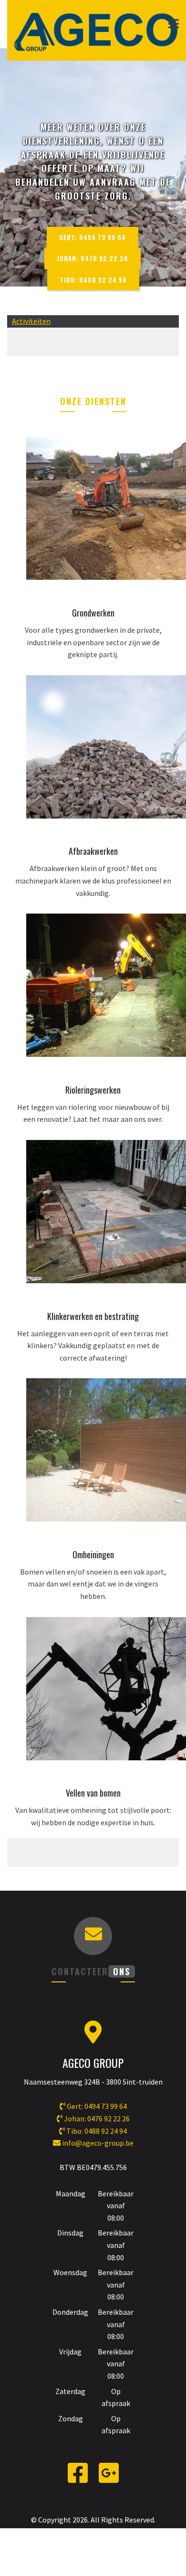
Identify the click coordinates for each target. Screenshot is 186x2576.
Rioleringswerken (93, 1090)
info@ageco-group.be (98, 2143)
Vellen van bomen (93, 1793)
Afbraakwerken (93, 851)
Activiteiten (31, 321)
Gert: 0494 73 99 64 (93, 237)
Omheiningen (93, 1554)
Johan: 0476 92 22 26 (93, 258)
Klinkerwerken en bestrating (93, 1316)
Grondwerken (93, 613)
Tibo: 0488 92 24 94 (93, 280)
